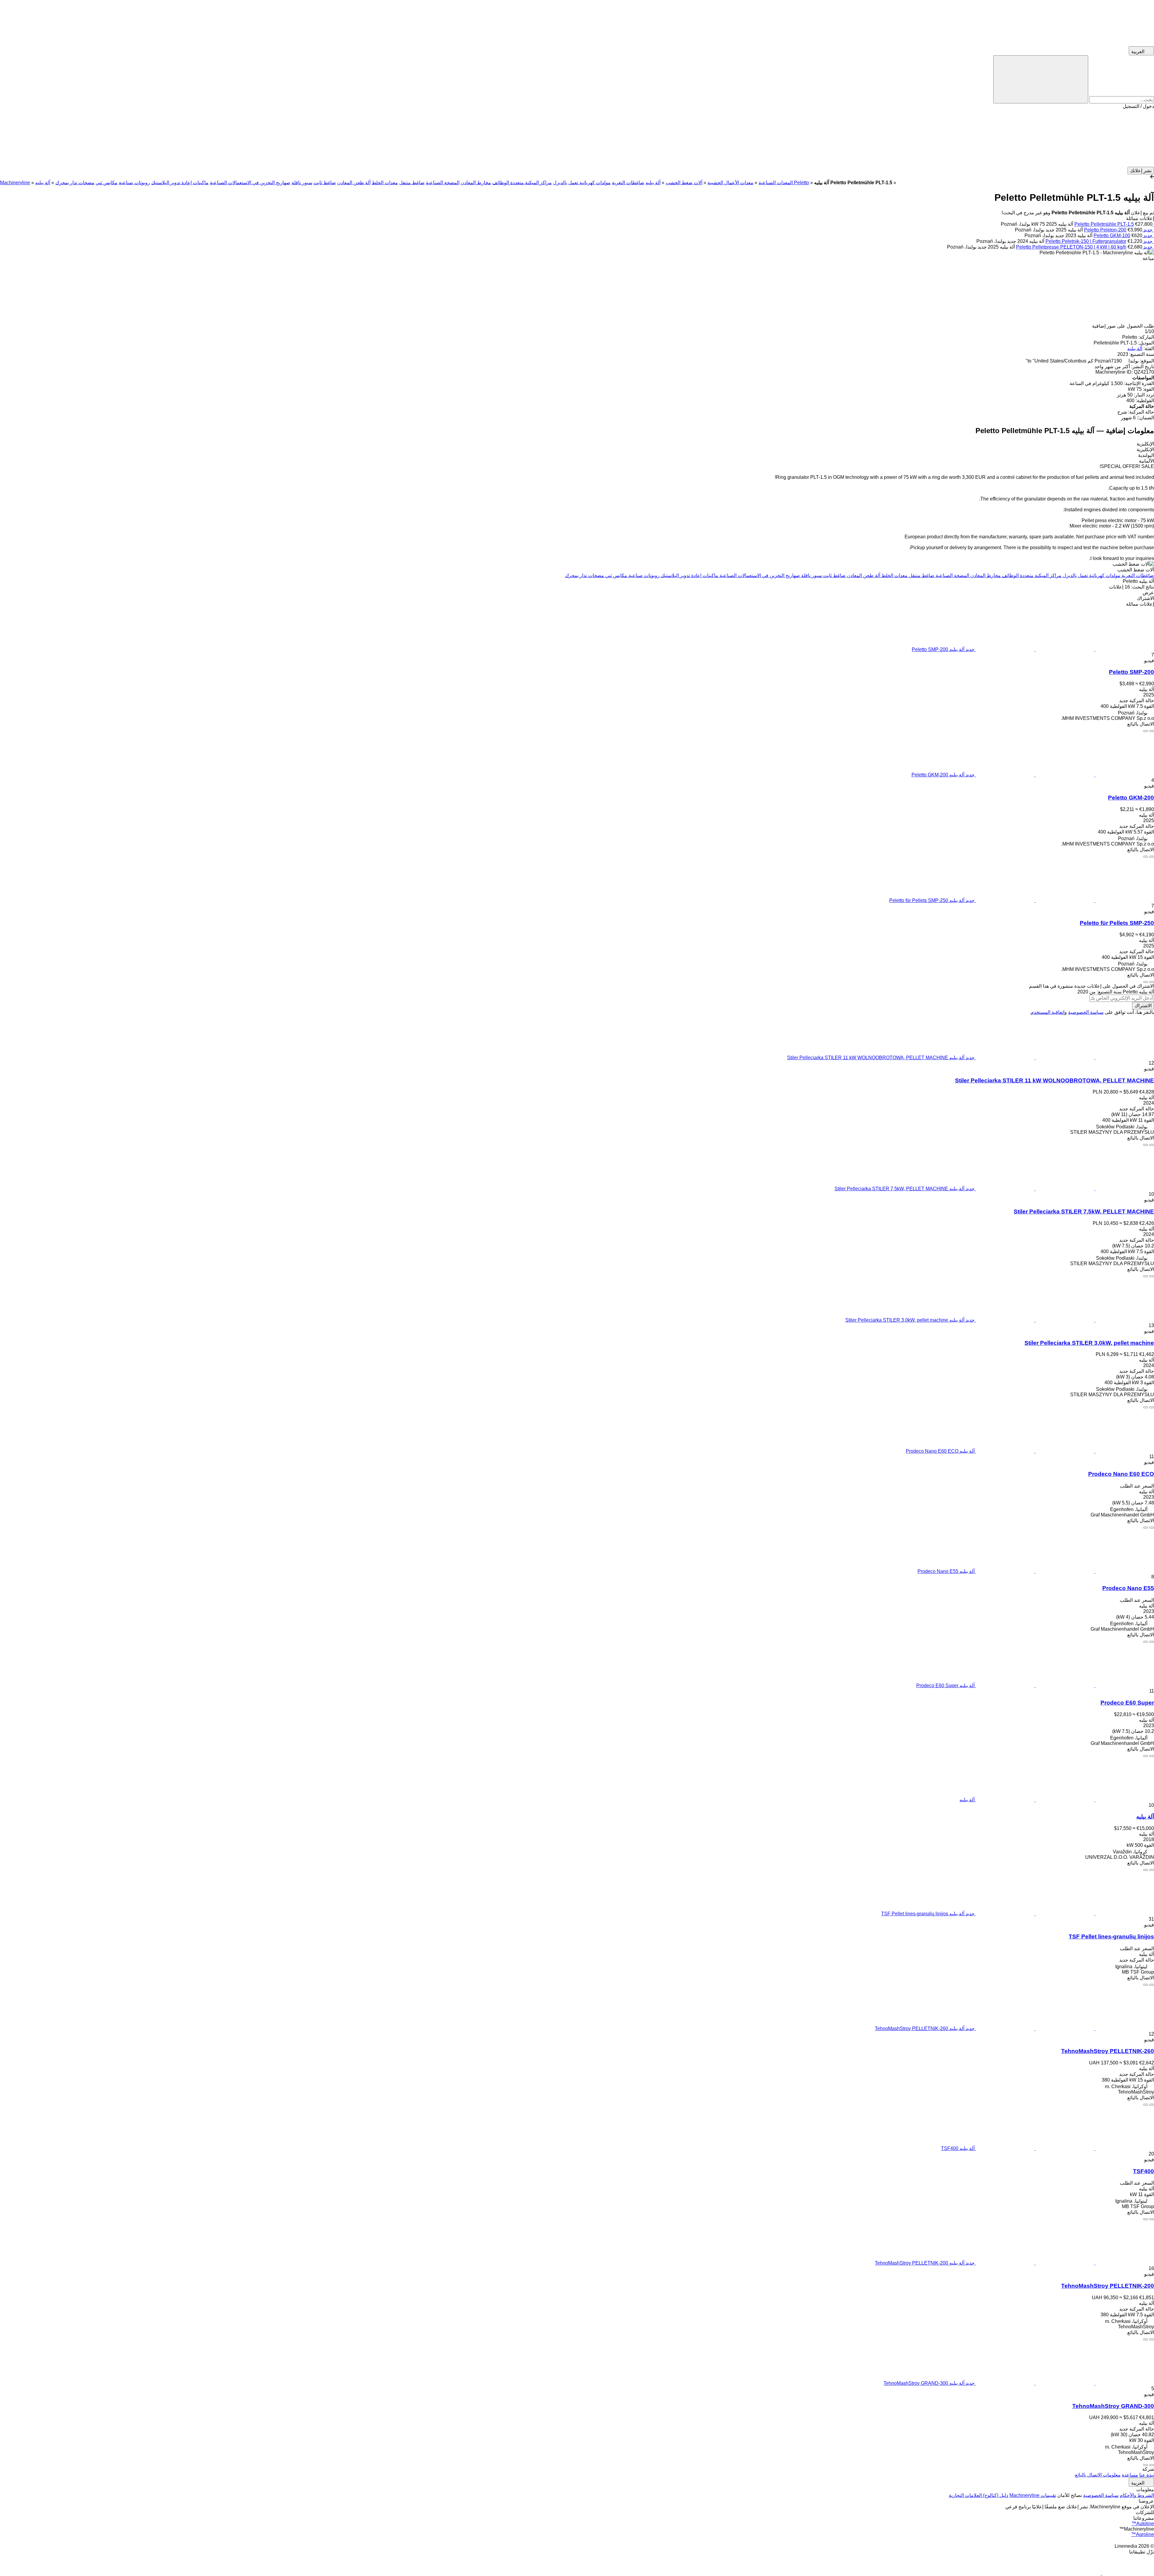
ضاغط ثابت (325, 183)
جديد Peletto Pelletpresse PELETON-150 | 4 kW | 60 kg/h (1084, 247)
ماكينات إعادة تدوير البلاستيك (180, 183)
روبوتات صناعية (134, 183)
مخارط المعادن (476, 183)
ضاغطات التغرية (628, 183)
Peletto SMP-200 (1131, 672)
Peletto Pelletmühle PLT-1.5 (1104, 224)
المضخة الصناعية (443, 183)
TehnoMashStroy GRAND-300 (1113, 2406)
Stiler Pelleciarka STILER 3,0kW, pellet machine (1089, 1343)
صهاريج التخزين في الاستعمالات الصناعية (250, 183)
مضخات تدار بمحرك (75, 183)
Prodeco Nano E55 (1128, 1588)
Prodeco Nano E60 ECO (1121, 1474)
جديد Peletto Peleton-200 (1118, 230)
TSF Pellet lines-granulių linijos (1111, 1937)
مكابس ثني (107, 183)
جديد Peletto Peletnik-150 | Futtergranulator (1099, 241)
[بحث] (1041, 79)
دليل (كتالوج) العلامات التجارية (978, 2495)
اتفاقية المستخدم (1048, 1012)
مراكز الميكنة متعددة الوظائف (522, 183)
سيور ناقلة (302, 183)
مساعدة (1130, 2475)
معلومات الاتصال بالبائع (1098, 2475)
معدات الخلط (385, 183)
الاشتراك (1143, 1006)
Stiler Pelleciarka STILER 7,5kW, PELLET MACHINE (1084, 1212)
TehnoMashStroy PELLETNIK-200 (1108, 2286)
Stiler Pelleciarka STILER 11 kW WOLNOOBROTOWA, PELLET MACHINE (1055, 1080)
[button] (577, 138)
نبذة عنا (1147, 2475)
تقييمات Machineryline (1033, 2495)
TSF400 (1143, 2171)
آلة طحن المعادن (354, 183)
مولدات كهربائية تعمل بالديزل (582, 183)
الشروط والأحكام (1137, 2495)
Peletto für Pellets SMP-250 (1117, 923)
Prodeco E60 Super (1127, 1703)
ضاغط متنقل (412, 183)
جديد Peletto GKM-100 (1123, 236)
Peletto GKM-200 (1131, 798)
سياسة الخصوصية (1086, 1012)
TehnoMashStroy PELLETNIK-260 (1108, 2051)
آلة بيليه (1135, 349)
